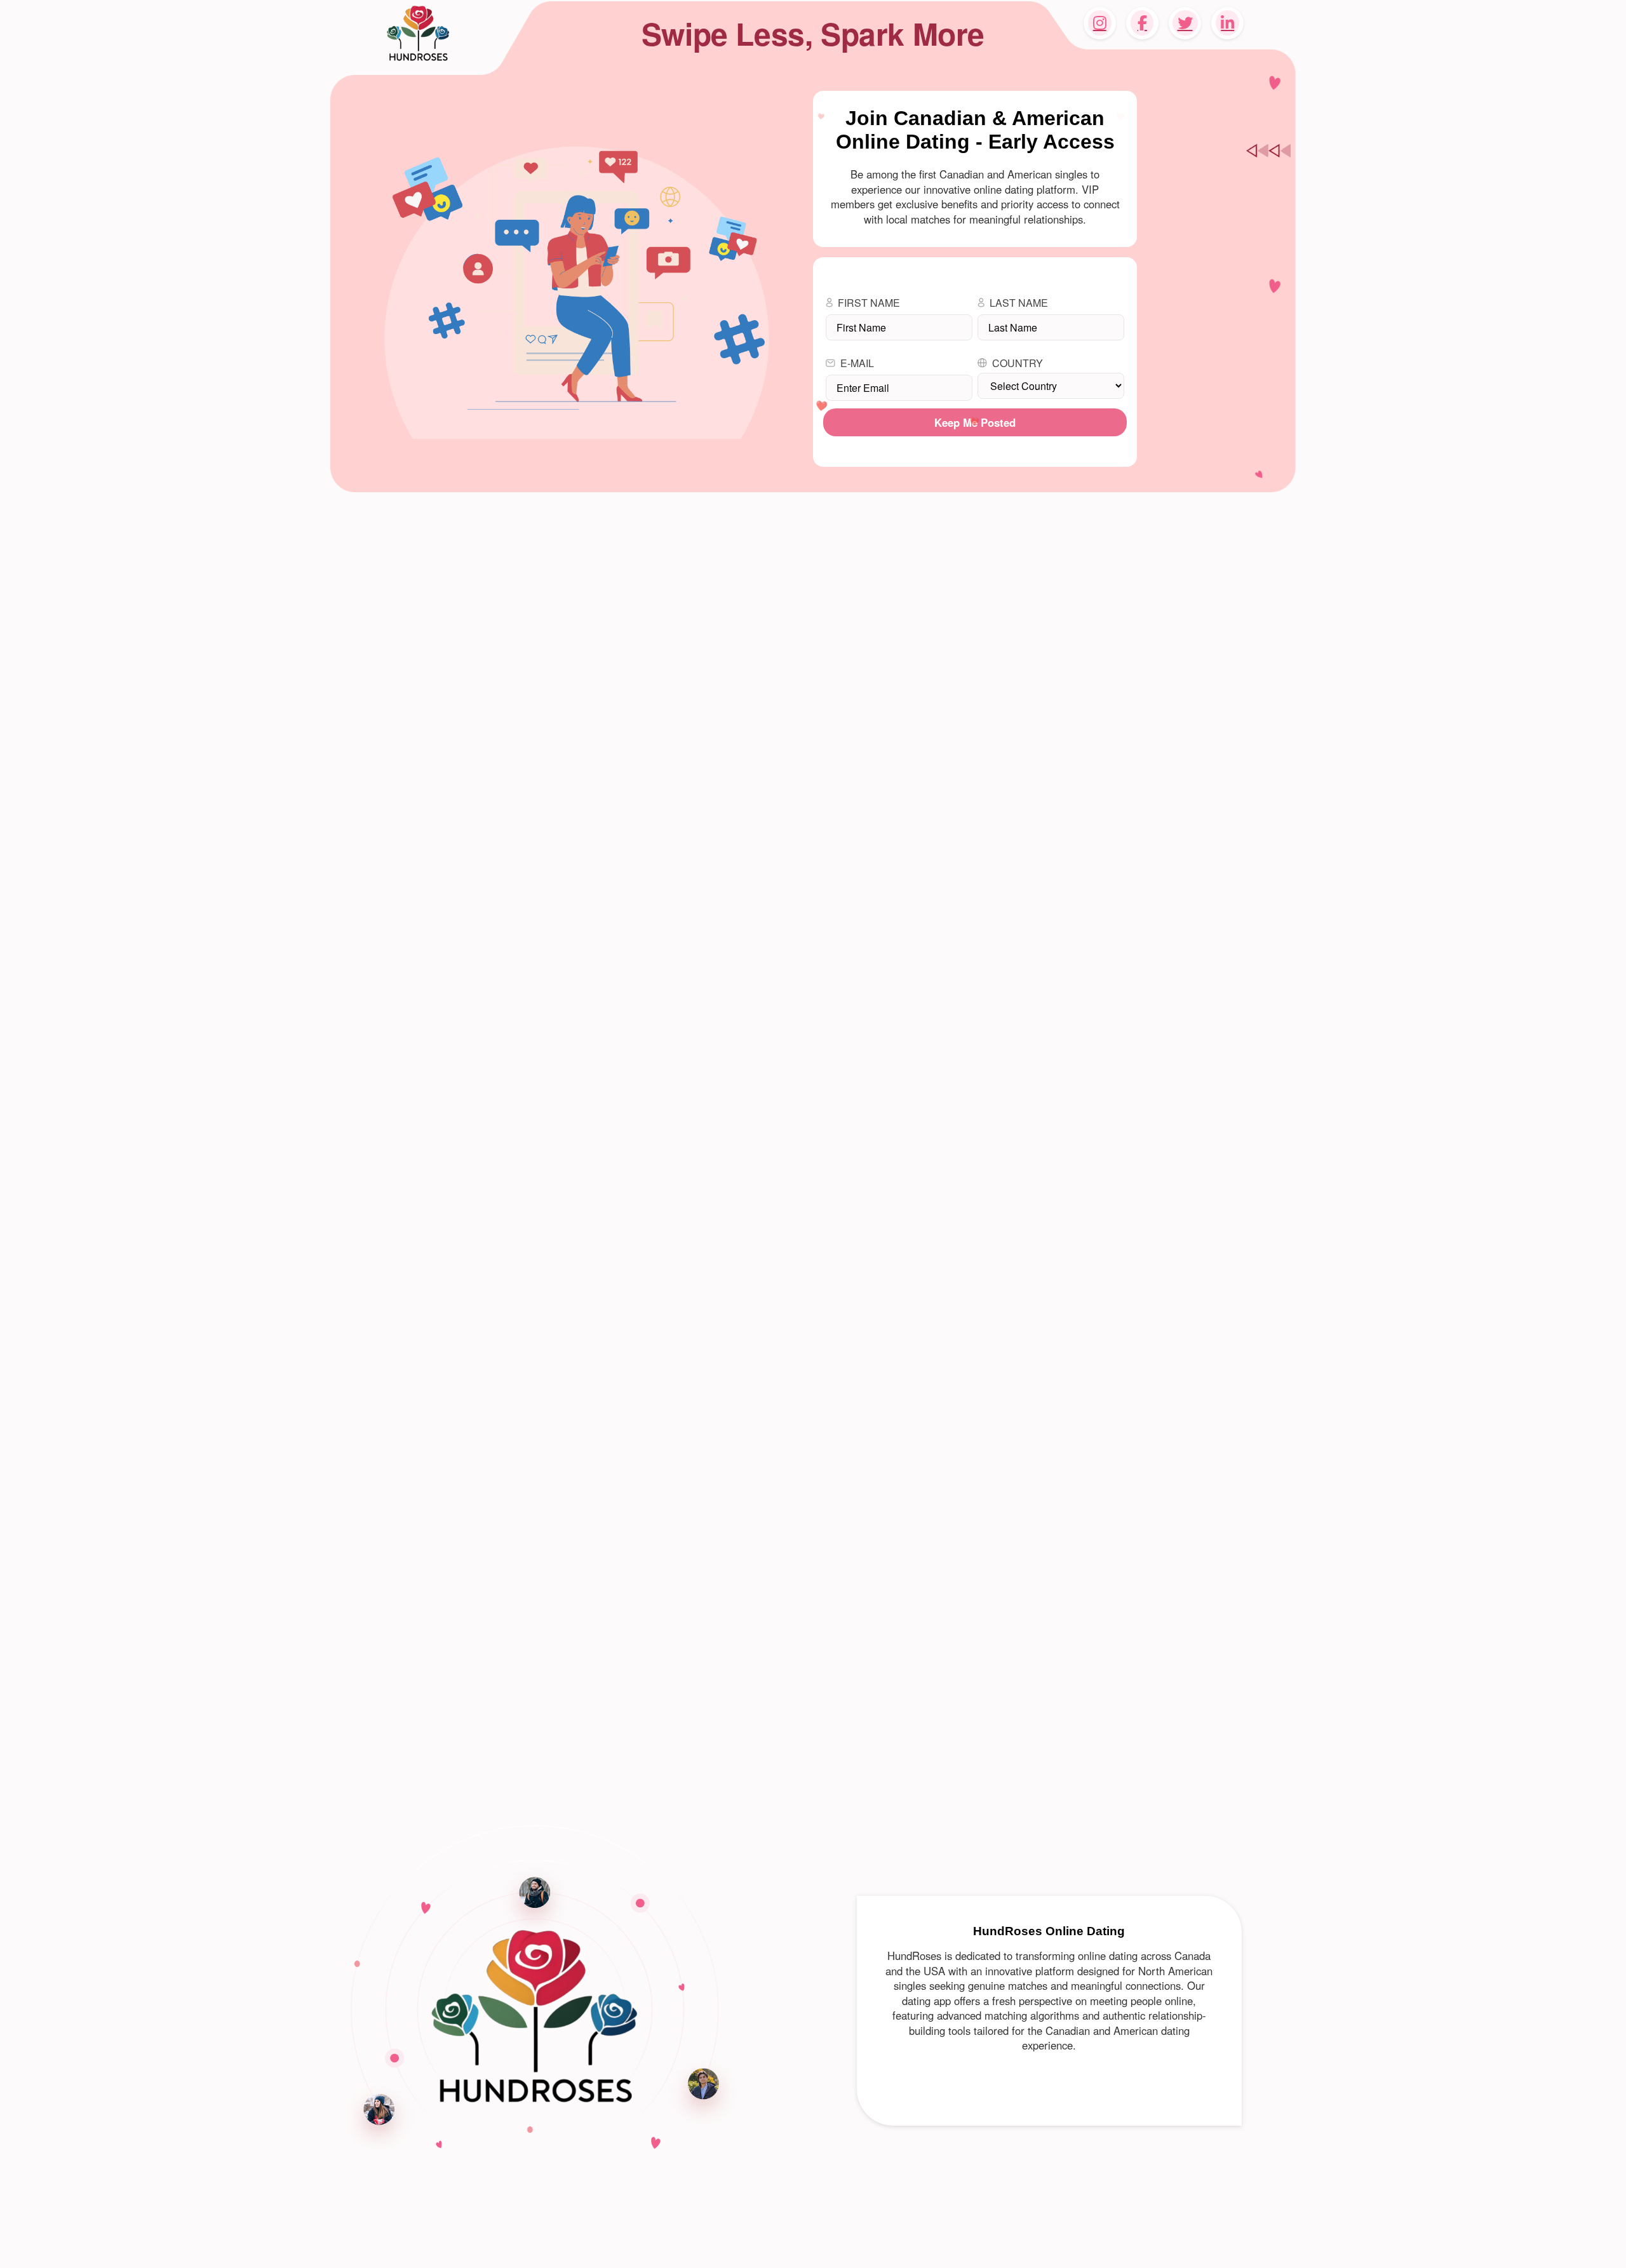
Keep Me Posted (975, 422)
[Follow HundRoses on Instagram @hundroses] (1100, 23)
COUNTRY (1018, 363)
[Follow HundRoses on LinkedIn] (1227, 23)
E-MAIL (857, 363)
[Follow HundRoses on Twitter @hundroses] (1185, 23)
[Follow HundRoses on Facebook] (1142, 23)
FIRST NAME (869, 303)
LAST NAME (1019, 303)
